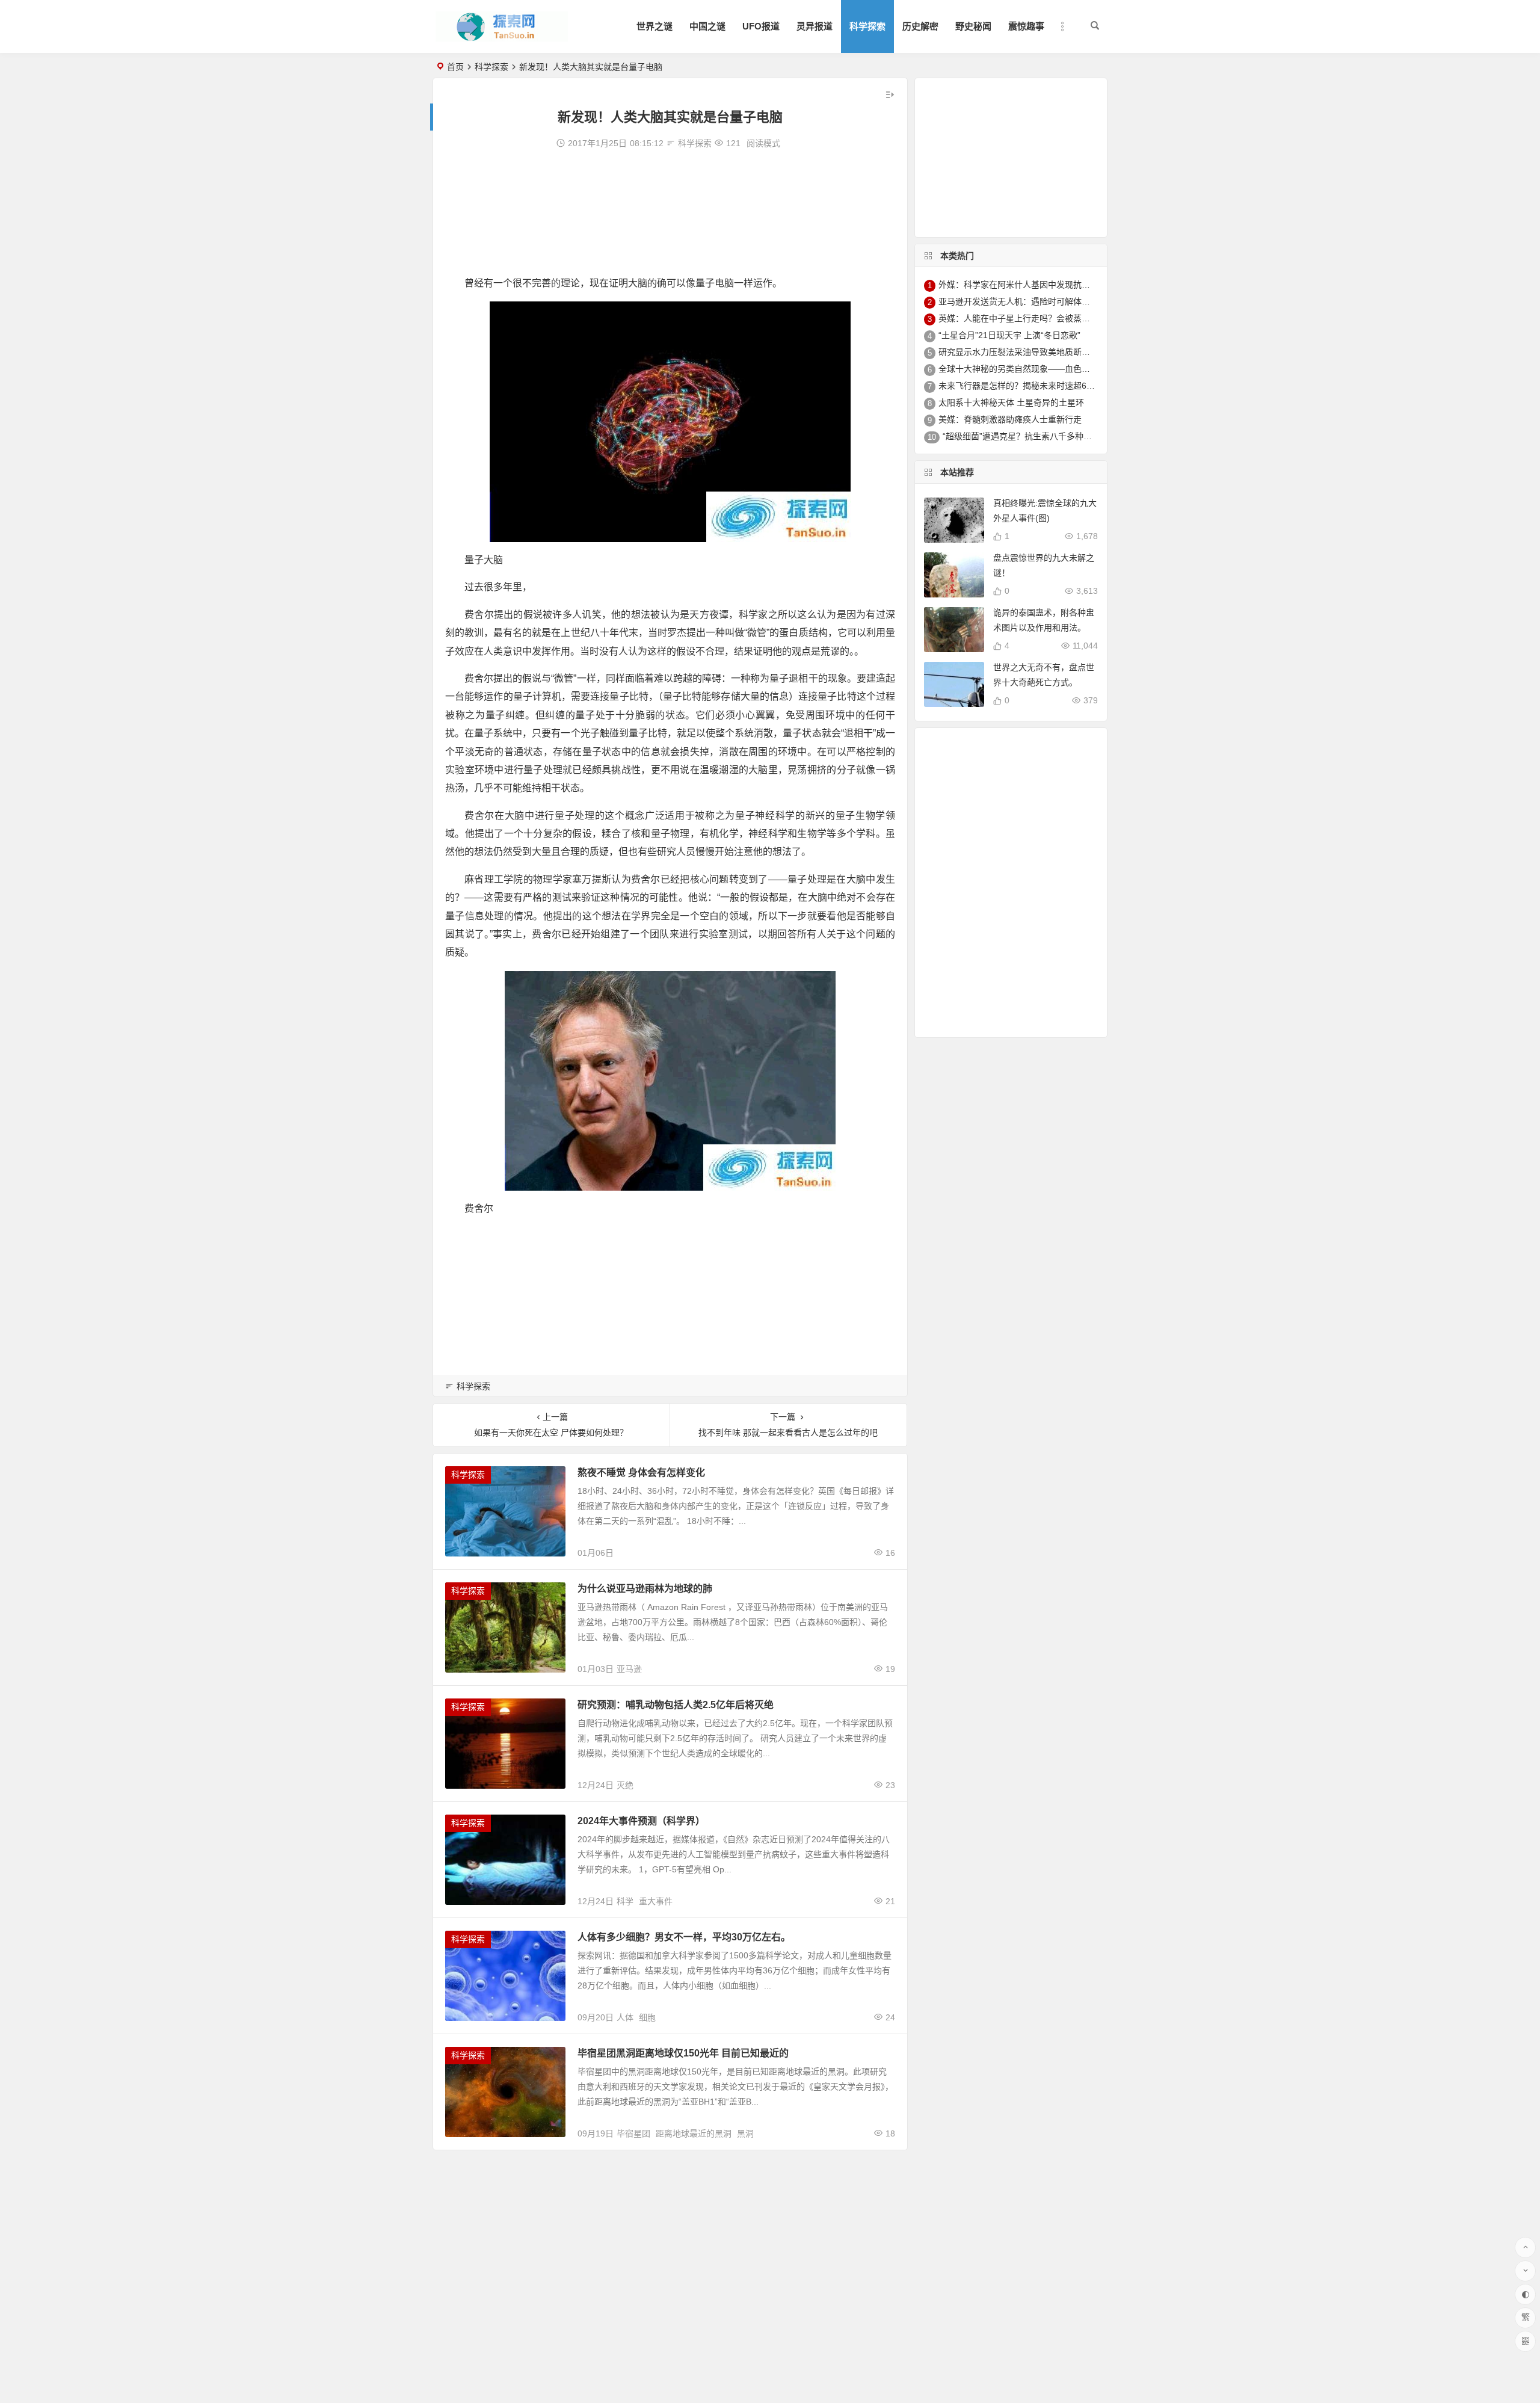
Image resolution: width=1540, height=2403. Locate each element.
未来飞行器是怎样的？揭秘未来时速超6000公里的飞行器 (1045, 386)
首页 (455, 67)
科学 (625, 1901)
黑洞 (745, 2133)
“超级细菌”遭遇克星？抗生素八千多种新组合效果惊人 (1043, 436)
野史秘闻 (973, 26)
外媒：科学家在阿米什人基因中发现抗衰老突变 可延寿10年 (1050, 285)
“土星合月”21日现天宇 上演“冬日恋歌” (1009, 335)
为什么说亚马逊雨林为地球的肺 (645, 1589)
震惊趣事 (1026, 26)
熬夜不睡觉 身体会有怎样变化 (641, 1473)
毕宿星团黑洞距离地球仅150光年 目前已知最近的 (683, 2053)
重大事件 (656, 1901)
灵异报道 (815, 26)
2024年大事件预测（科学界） (641, 1821)
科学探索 (867, 26)
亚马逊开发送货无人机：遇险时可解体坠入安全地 (1031, 301)
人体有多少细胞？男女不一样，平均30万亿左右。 (684, 1937)
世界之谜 (654, 26)
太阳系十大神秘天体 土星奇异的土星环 (1011, 403)
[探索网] (502, 36)
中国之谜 (707, 26)
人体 (625, 2017)
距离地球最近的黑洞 (694, 2133)
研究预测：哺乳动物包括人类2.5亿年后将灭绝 (676, 1705)
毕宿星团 (633, 2133)
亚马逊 (629, 1669)
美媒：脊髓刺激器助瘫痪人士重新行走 (1010, 419)
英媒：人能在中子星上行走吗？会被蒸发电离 (1023, 318)
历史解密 (920, 26)
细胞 (647, 2017)
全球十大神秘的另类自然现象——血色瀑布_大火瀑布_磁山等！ (1057, 369)
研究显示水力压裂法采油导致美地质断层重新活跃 (1031, 352)
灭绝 (625, 1785)
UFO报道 (761, 26)
